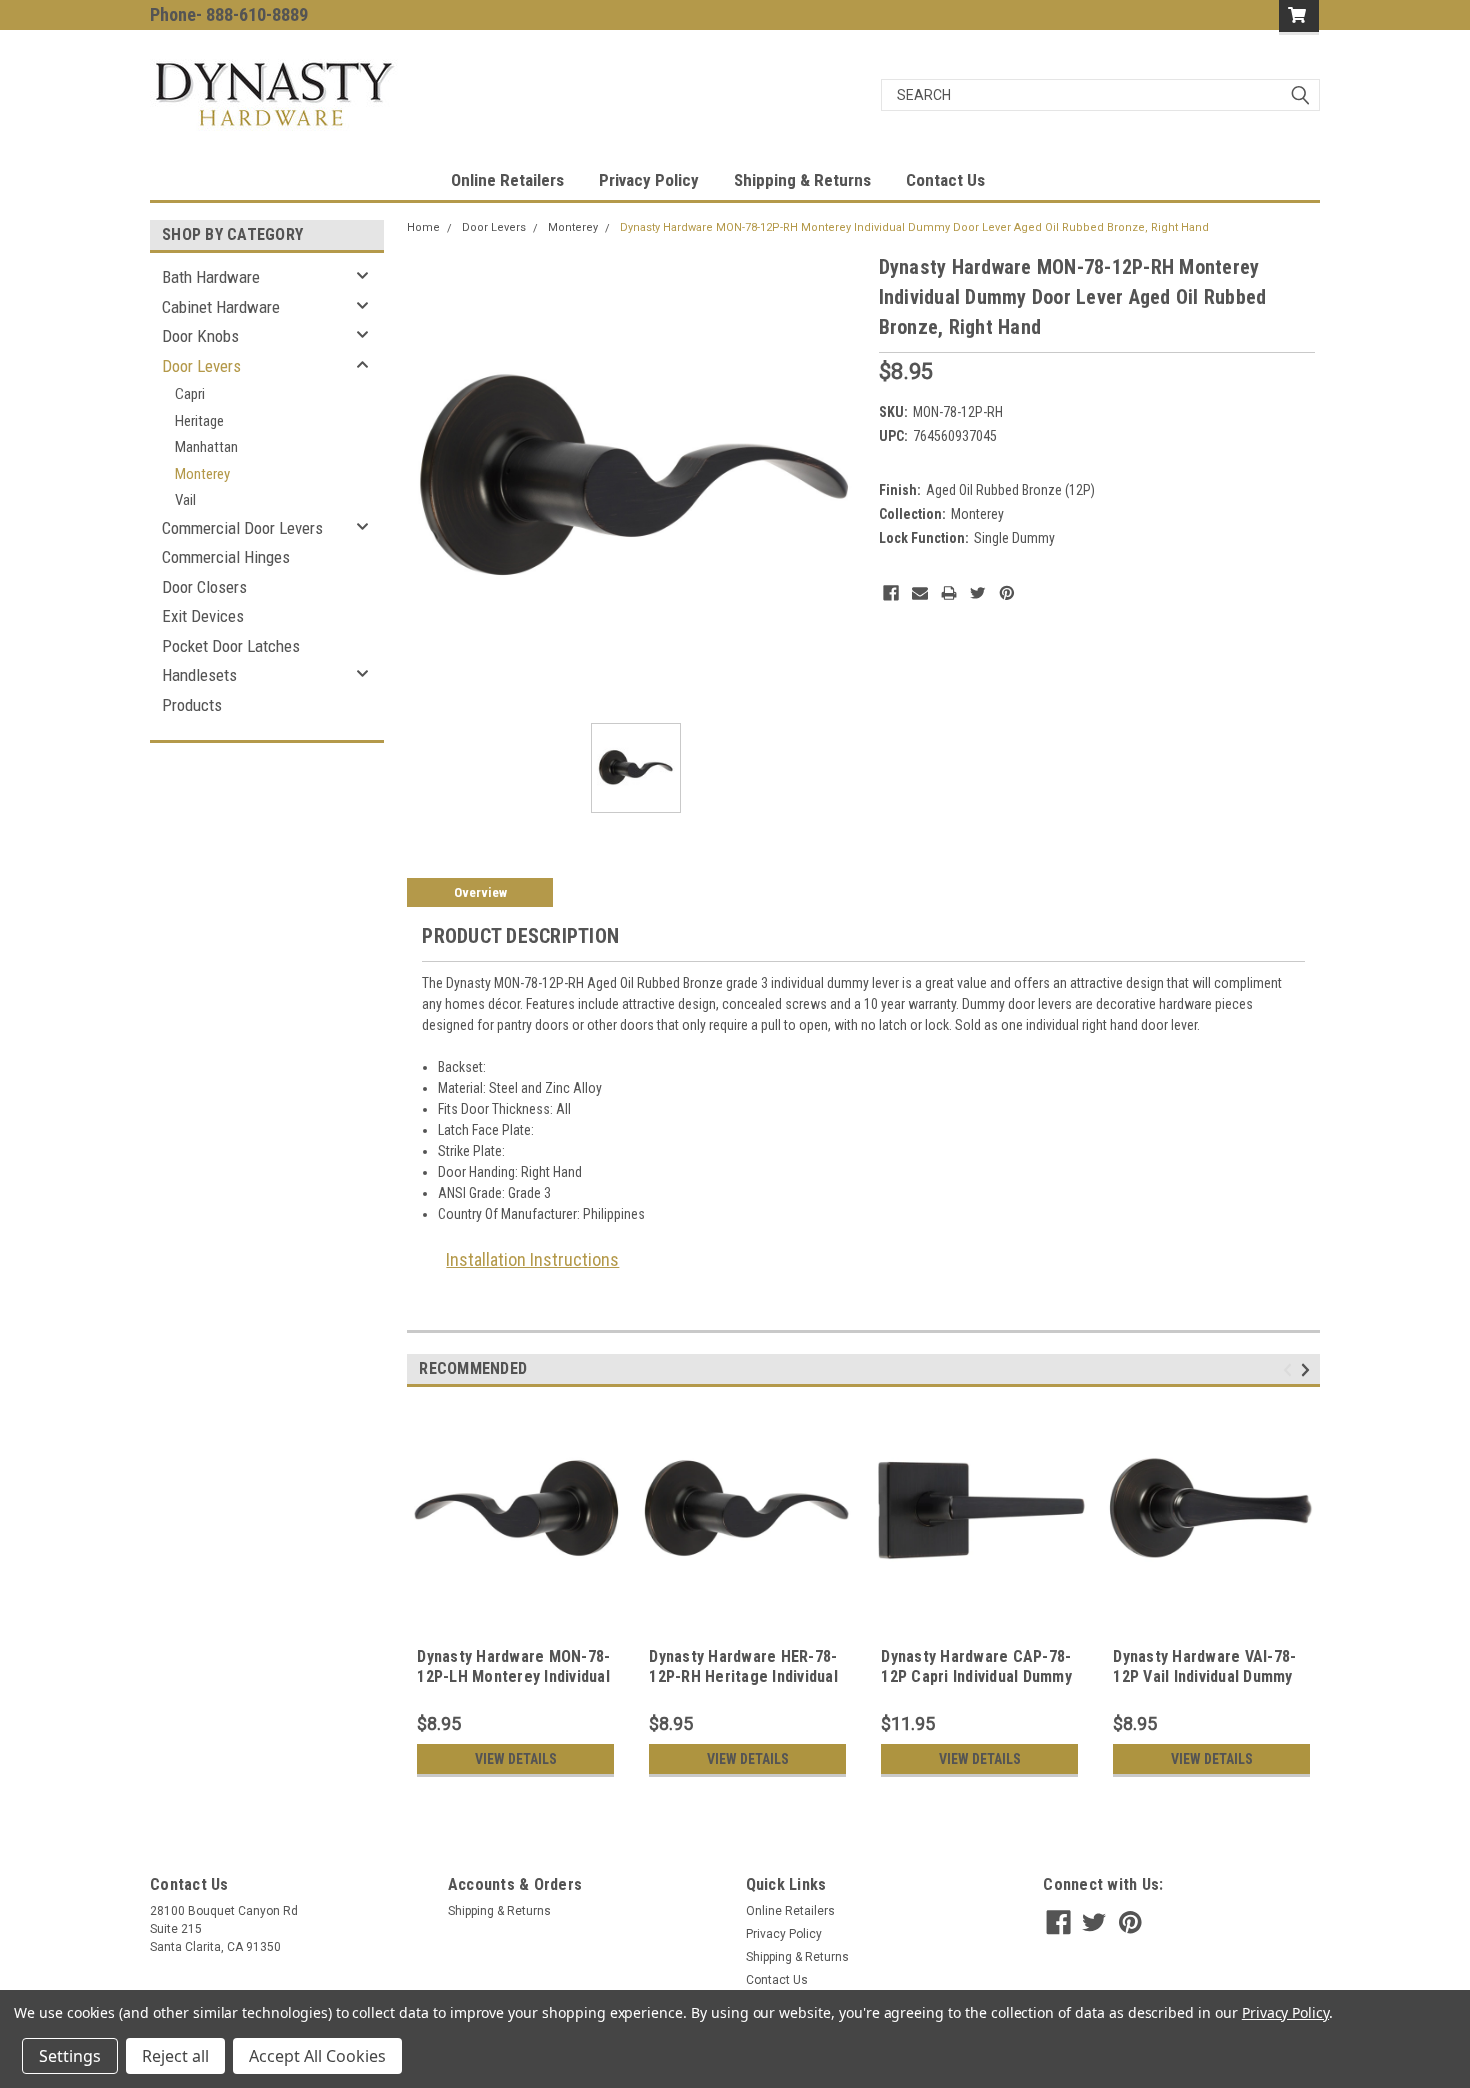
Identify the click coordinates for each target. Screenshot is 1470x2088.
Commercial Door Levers (242, 528)
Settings (70, 2056)
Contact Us (945, 180)
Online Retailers (507, 180)
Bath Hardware (211, 277)
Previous (1290, 1370)
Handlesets (199, 675)
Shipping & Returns (802, 180)
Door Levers (201, 366)
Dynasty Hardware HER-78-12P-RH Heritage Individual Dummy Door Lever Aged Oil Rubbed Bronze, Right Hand (747, 1686)
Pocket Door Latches (231, 646)
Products (192, 705)
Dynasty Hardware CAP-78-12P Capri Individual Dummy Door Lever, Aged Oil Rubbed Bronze (976, 1686)
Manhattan (206, 447)
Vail (185, 500)
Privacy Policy (649, 180)
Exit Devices (203, 616)
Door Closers (204, 587)
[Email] (920, 593)
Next (1308, 1370)
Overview (480, 892)
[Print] (949, 593)
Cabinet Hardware (221, 307)
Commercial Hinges (226, 557)
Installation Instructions (532, 1259)
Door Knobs (200, 336)
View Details (516, 1759)
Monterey (202, 474)
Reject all (175, 2056)
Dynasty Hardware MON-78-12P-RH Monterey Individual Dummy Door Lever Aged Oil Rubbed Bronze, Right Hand (914, 227)
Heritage (199, 421)
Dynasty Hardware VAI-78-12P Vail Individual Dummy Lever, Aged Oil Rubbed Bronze (1204, 1686)
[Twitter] (978, 593)
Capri (190, 394)
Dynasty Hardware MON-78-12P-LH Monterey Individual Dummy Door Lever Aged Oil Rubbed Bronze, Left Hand (515, 1686)
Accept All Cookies (317, 2056)
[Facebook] (891, 593)
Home (423, 227)
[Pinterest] (1007, 593)
